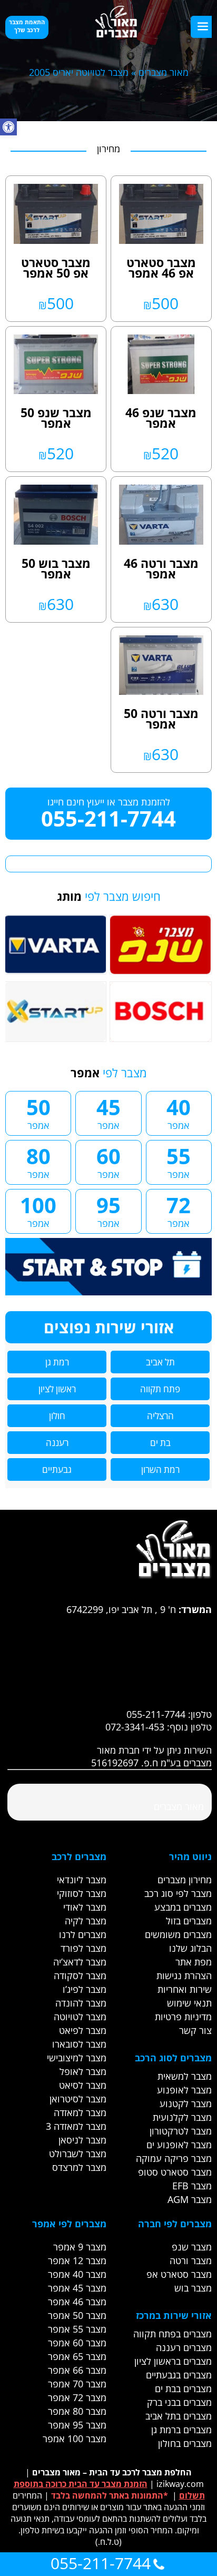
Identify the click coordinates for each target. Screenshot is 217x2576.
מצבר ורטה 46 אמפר (161, 568)
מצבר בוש (193, 2288)
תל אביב (160, 1362)
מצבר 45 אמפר (77, 2288)
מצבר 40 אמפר (77, 2274)
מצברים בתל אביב (179, 2416)
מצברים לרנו (83, 1934)
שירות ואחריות (185, 1989)
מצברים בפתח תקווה (172, 2334)
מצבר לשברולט (78, 2154)
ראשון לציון (57, 1389)
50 (38, 1112)
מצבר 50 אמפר (77, 2315)
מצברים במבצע (183, 1907)
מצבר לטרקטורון (181, 2131)
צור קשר (195, 2030)
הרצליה (160, 1416)
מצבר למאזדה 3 (76, 2126)
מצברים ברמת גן (181, 2430)
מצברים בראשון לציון (173, 2361)
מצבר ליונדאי (82, 1880)
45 (108, 1112)
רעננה (57, 1443)
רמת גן (57, 1362)
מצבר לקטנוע (186, 2103)
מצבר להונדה (81, 2003)
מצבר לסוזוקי (82, 1893)
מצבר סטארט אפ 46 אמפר (161, 268)
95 (108, 1210)
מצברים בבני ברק (179, 2402)
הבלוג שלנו (190, 1948)
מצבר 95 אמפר (77, 2425)
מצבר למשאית (185, 2076)
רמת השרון (160, 1469)
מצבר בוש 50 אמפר (56, 568)
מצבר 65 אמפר (77, 2356)
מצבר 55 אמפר (77, 2329)
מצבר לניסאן (82, 2140)
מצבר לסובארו (79, 2044)
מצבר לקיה (86, 1921)
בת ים (160, 1443)
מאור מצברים (164, 72)
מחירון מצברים (185, 1880)
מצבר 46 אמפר (77, 2302)
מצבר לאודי (85, 1907)
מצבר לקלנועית (182, 2117)
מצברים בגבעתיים (179, 2375)
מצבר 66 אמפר (77, 2370)
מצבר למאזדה (80, 2112)
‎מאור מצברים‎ (179, 1806)
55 (179, 1161)
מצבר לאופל (83, 2071)
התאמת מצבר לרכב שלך (27, 26)
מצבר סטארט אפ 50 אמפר (56, 268)
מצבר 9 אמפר (80, 2247)
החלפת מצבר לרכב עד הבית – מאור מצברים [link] (112, 2472)
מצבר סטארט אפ (179, 2274)
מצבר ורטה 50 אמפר (161, 719)
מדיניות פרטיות (183, 2017)
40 (179, 1112)
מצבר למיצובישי (77, 2058)
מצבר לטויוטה (80, 2017)
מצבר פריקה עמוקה (174, 2158)
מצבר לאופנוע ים (179, 2145)
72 (179, 1210)
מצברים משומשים (178, 1934)
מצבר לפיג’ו (85, 1989)
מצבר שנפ (192, 2247)
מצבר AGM (190, 2199)
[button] (8, 127)
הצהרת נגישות (184, 1975)
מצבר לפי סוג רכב (178, 1893)
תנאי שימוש (189, 2003)
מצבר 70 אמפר (77, 2384)
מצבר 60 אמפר (77, 2343)
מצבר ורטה (191, 2260)
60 (108, 1161)
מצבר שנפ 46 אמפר (161, 418)
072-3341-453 (135, 1727)
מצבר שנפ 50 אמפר (56, 418)
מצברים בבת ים (183, 2388)
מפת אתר (194, 1962)
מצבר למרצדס (79, 2167)
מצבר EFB (192, 2186)
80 (38, 1161)
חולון (57, 1416)
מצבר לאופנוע (184, 2090)
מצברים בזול (189, 1921)
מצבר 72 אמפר (77, 2397)
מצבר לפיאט (83, 2030)
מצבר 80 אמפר (77, 2411)
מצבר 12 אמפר (77, 2260)
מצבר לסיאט (83, 2085)
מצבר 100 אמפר (75, 2439)
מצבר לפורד (83, 1948)
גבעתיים (57, 1469)
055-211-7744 (108, 818)
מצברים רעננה (184, 2347)
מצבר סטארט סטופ (175, 2172)
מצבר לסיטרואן (78, 2099)
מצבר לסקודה (80, 1975)
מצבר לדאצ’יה (80, 1962)
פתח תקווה (160, 1389)
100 (38, 1210)
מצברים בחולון (185, 2443)
